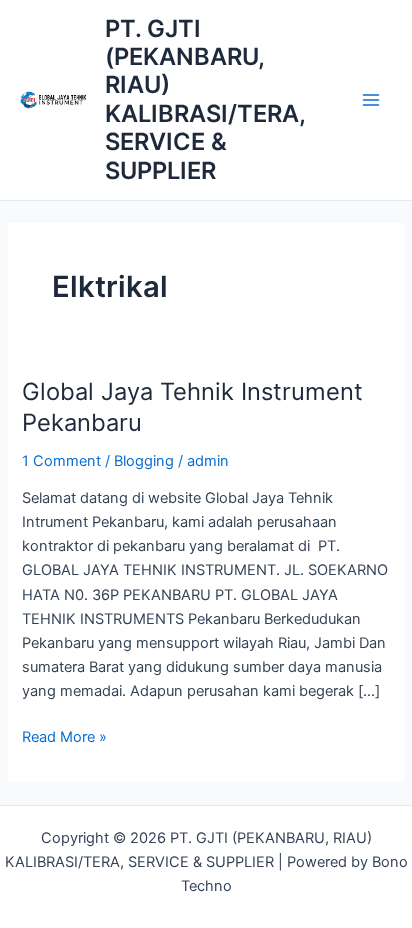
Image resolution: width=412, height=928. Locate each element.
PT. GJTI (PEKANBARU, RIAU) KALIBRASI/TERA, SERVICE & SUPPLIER (205, 99)
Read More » (64, 735)
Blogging (144, 461)
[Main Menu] (371, 100)
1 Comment (61, 461)
